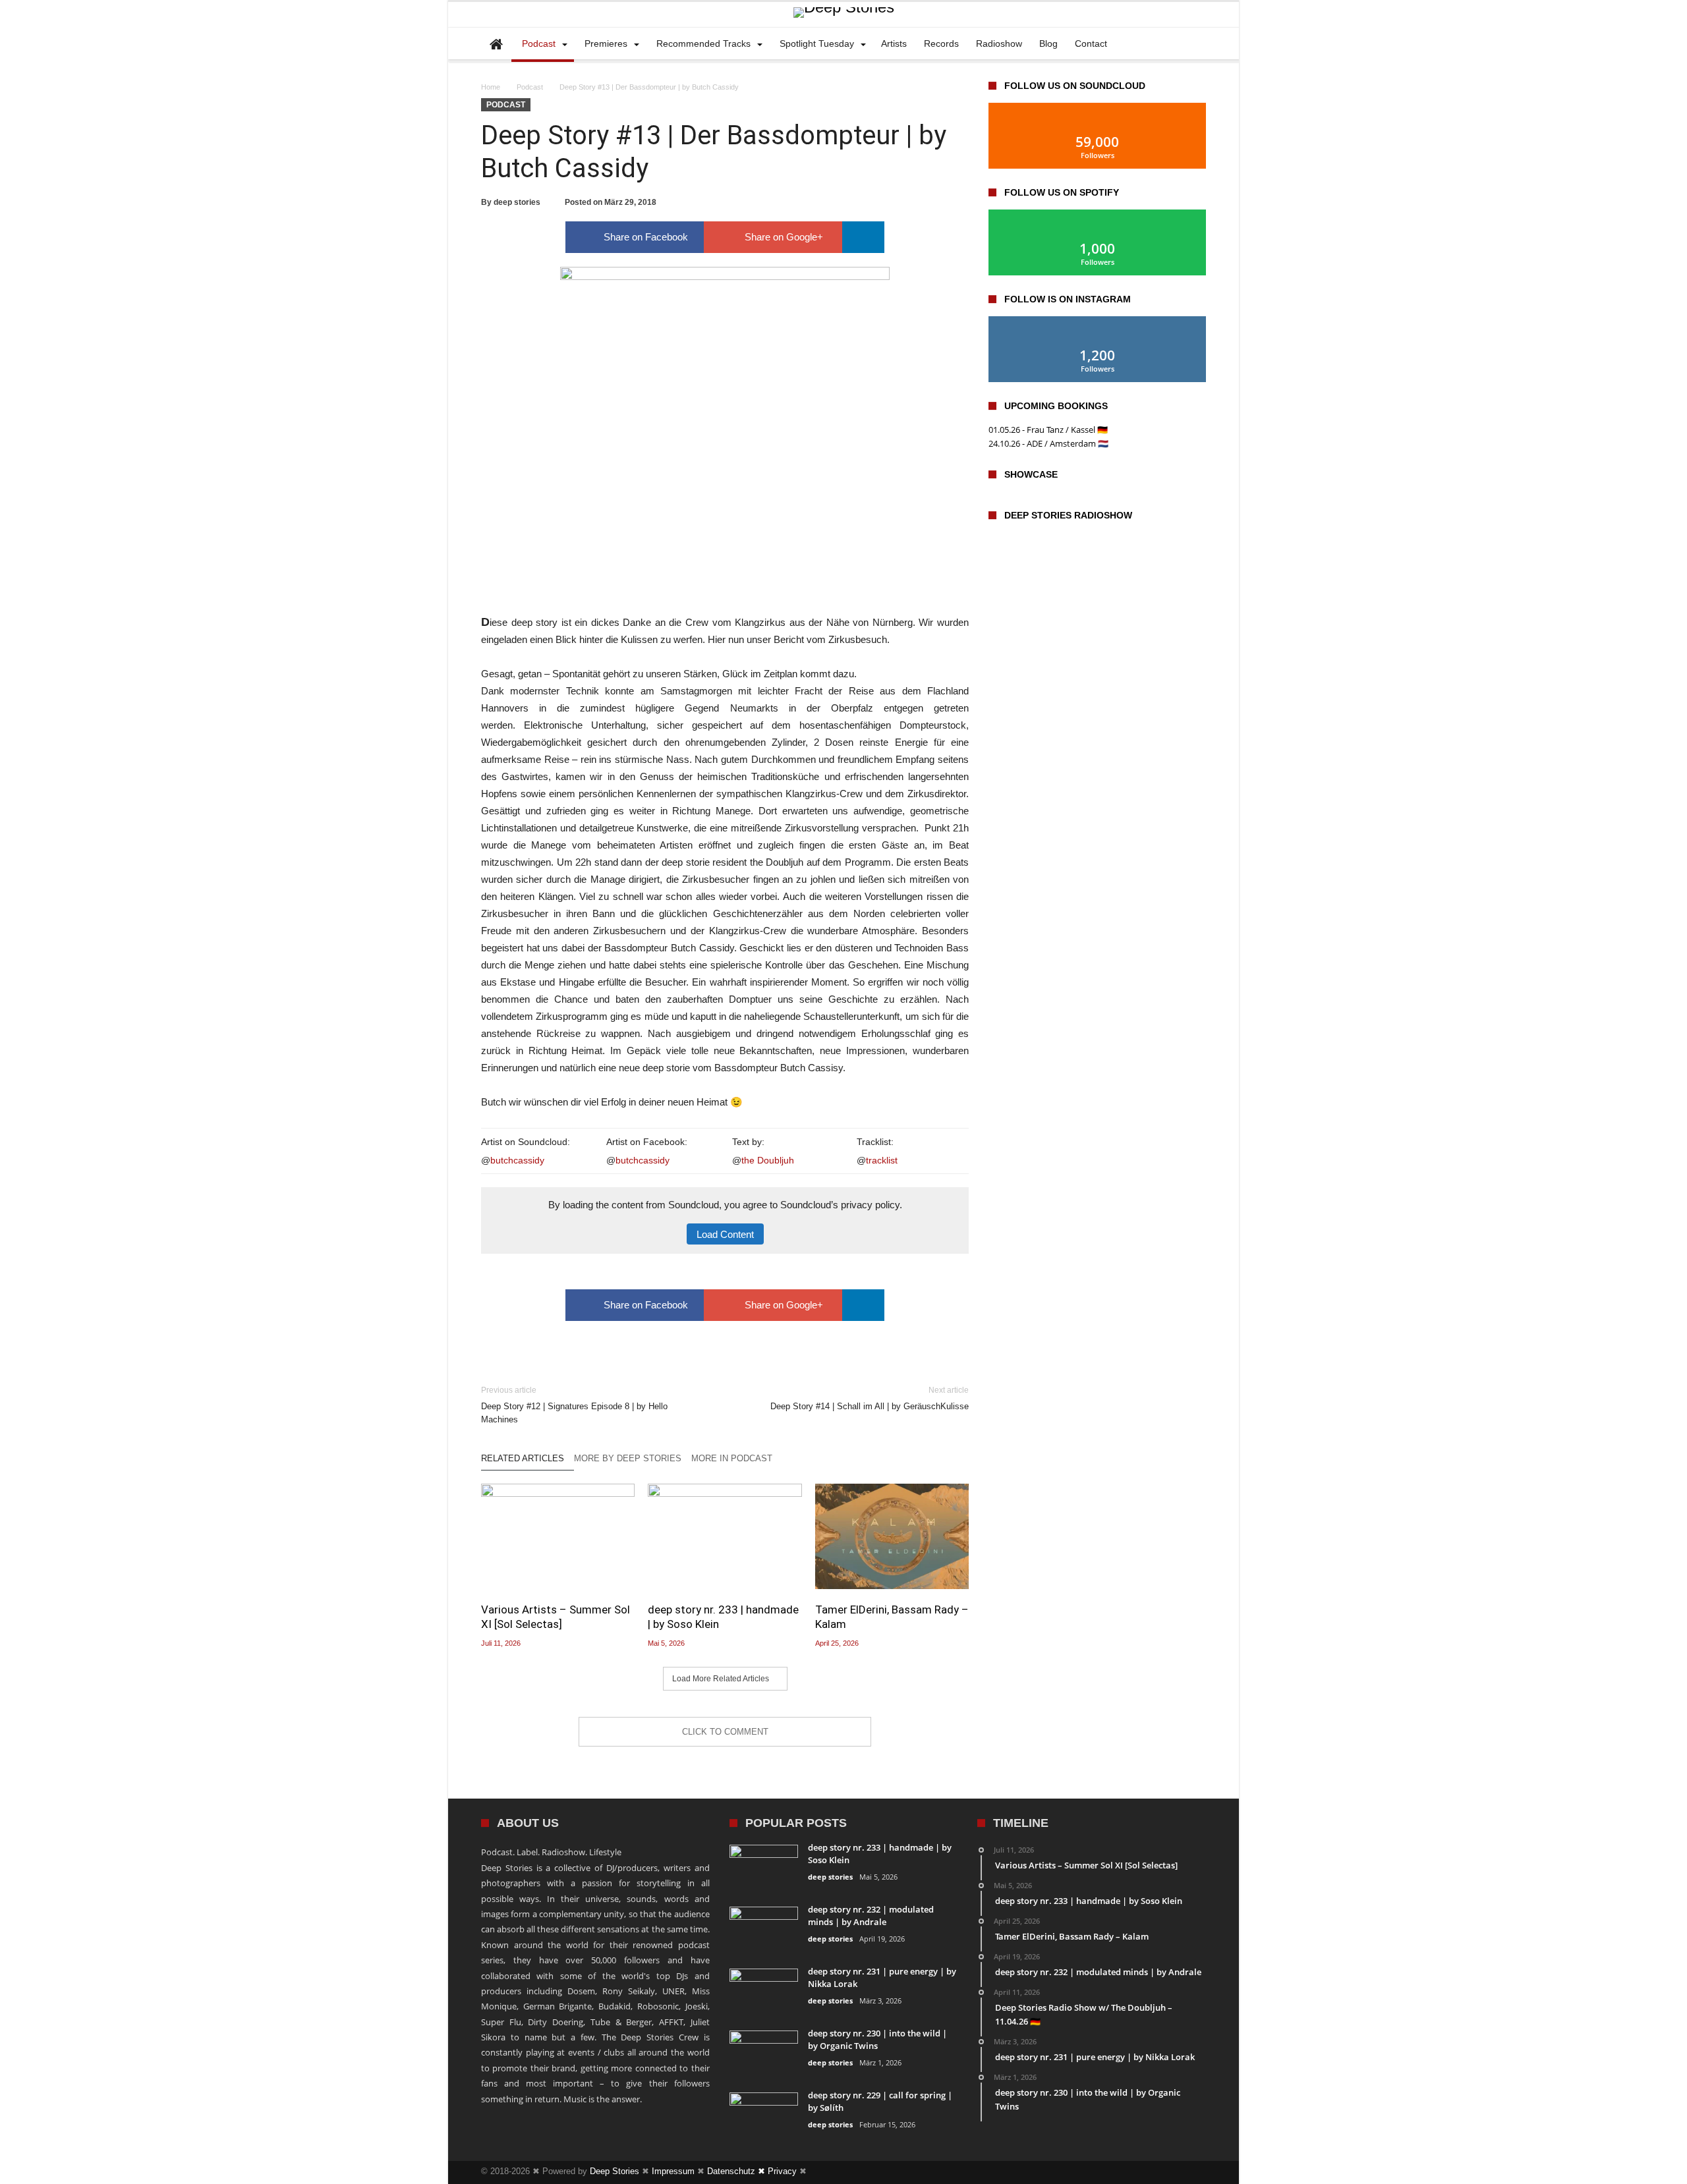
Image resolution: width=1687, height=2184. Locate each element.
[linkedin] (863, 237)
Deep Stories (615, 2171)
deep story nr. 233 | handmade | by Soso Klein (723, 1617)
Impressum (673, 2171)
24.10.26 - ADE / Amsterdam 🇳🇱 (1048, 443)
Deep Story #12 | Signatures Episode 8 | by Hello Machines (574, 1405)
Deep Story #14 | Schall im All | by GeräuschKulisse (870, 1398)
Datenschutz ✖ (737, 2171)
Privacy (782, 2171)
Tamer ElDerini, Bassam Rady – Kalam (892, 1617)
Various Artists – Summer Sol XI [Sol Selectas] (556, 1617)
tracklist (882, 1160)
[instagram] (1172, 2172)
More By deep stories (628, 1458)
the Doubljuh (768, 1160)
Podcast (530, 87)
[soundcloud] (1195, 2172)
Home (491, 87)
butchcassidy (517, 1160)
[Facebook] (1148, 2172)
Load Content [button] (725, 1234)
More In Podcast (732, 1458)
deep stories (517, 202)
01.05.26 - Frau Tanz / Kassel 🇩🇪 (1048, 430)
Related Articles (523, 1458)
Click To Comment (725, 1732)
